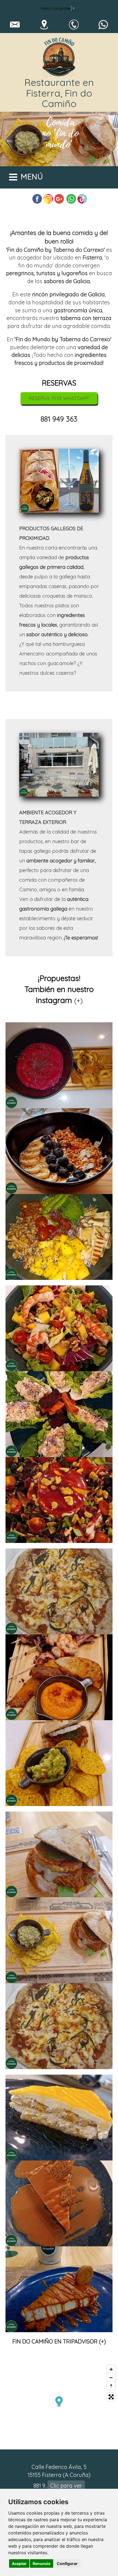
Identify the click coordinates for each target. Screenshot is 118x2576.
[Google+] (59, 199)
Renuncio (42, 2563)
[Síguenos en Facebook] (37, 199)
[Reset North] (111, 2386)
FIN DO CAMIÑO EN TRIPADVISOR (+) (59, 2341)
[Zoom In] (111, 2369)
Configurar (67, 2563)
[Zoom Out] (111, 2378)
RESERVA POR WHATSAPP (59, 398)
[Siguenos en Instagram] (48, 199)
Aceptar (19, 2563)
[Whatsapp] (71, 199)
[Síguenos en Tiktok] (82, 199)
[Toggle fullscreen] (111, 2397)
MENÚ (32, 177)
